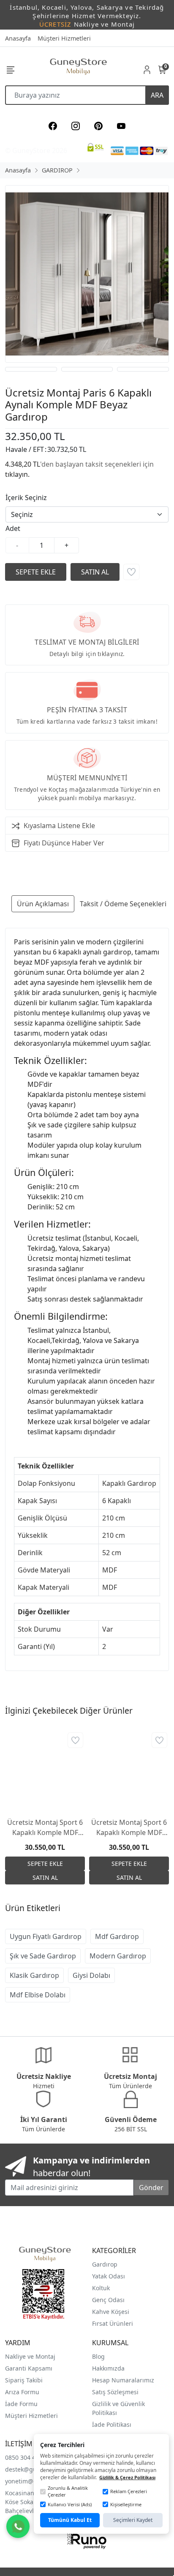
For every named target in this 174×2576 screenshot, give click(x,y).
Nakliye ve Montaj (30, 2356)
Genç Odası (108, 2300)
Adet (13, 528)
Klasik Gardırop (34, 1975)
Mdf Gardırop (117, 1936)
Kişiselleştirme (126, 2504)
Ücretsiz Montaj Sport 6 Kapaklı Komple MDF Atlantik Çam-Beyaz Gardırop (129, 1828)
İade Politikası (112, 2424)
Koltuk (101, 2288)
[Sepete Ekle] (36, 572)
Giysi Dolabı (91, 1975)
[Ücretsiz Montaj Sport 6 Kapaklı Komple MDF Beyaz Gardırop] (45, 1771)
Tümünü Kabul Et (70, 2520)
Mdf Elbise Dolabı (38, 1995)
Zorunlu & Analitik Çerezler (68, 2491)
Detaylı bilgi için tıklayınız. (87, 654)
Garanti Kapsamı (29, 2368)
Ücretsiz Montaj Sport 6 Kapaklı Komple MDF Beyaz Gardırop (45, 1828)
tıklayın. (17, 474)
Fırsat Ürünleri (113, 2323)
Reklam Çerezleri (129, 2491)
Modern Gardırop (118, 1956)
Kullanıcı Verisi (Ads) (70, 2504)
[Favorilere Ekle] (131, 572)
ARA (157, 95)
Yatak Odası (109, 2276)
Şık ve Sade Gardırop (43, 1956)
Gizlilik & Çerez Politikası (127, 2477)
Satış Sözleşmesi (115, 2392)
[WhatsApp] (18, 2526)
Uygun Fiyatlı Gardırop (46, 1936)
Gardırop (105, 2264)
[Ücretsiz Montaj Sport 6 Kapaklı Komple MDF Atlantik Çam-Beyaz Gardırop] (129, 1771)
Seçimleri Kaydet (133, 2520)
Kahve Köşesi (111, 2312)
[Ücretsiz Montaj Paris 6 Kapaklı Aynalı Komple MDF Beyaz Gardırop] (87, 274)
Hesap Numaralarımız (123, 2380)
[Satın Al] (95, 572)
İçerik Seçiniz (26, 498)
